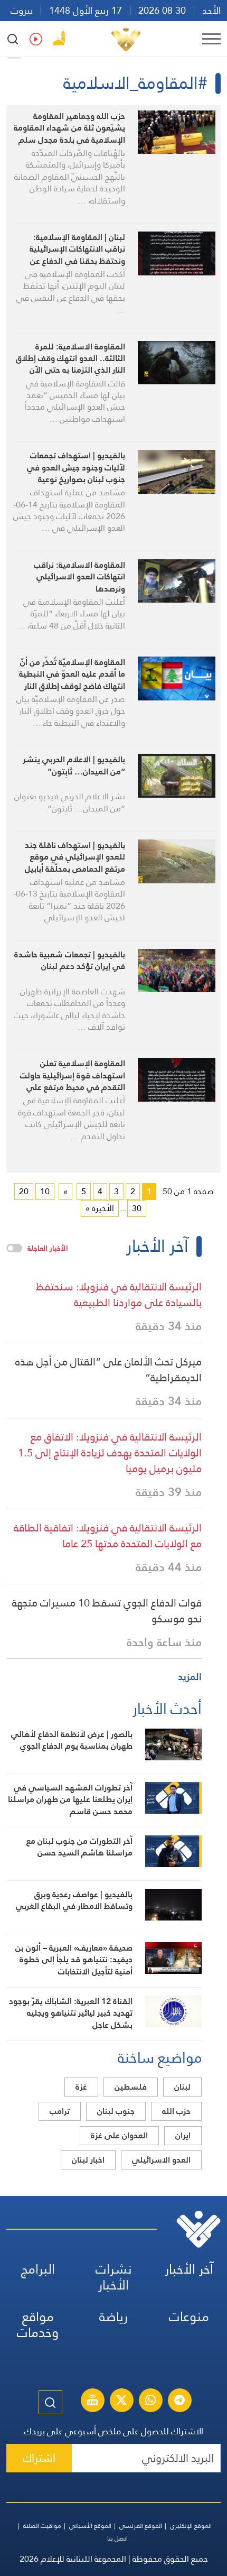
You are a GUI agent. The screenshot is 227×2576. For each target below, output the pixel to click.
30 (137, 1208)
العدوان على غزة (119, 2135)
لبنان (182, 2087)
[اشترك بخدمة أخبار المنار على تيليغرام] (179, 2402)
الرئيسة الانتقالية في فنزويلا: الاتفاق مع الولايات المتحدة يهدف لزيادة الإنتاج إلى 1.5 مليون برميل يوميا (110, 1453)
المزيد (190, 1677)
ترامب (60, 2111)
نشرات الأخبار (114, 2277)
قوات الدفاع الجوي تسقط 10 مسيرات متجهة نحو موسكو (107, 1611)
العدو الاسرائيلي (161, 2160)
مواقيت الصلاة (42, 2526)
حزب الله (176, 2111)
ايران (183, 2135)
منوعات (189, 2317)
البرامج (38, 2269)
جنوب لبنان (116, 2111)
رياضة (113, 2317)
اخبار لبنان (88, 2160)
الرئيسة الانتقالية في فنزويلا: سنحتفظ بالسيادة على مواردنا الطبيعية (119, 1295)
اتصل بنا (117, 2538)
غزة (81, 2087)
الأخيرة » (100, 1208)
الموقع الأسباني (90, 2526)
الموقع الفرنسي (141, 2526)
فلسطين (131, 2087)
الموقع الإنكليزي (191, 2526)
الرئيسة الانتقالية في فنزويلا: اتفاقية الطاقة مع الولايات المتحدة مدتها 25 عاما (108, 1536)
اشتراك (39, 2458)
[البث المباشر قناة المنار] (92, 2402)
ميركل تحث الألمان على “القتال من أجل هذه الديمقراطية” (108, 1370)
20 (24, 1191)
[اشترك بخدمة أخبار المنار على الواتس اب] (150, 2402)
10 (45, 1191)
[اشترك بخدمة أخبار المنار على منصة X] (121, 2402)
